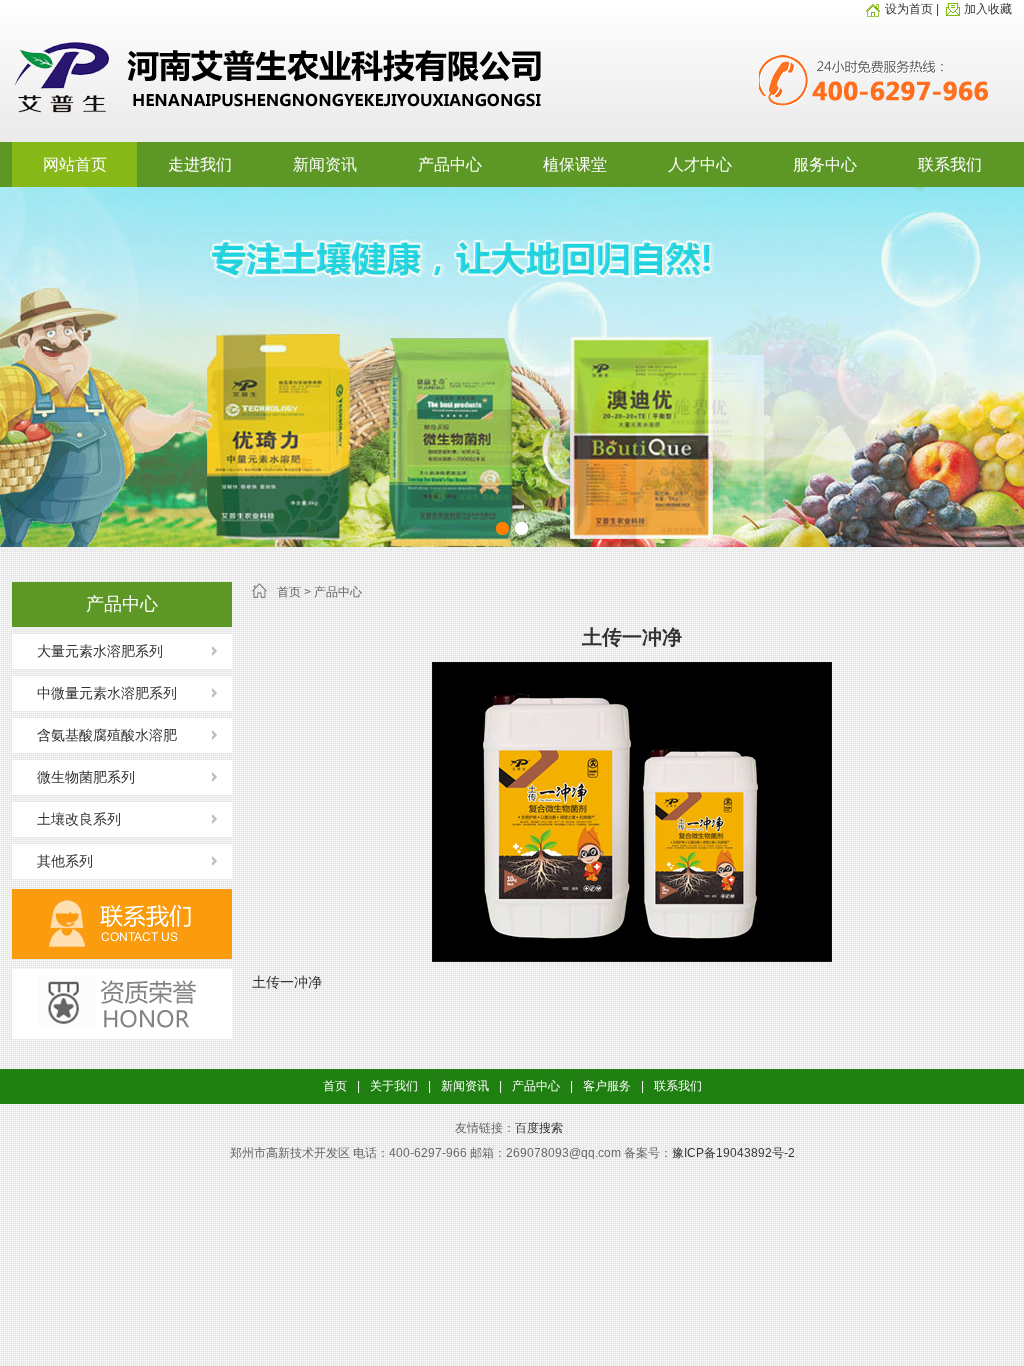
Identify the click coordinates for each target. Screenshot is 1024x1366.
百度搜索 (539, 1128)
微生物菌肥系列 (86, 777)
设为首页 (910, 9)
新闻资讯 (325, 164)
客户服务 (607, 1086)
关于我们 (394, 1086)
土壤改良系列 (79, 819)
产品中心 (450, 164)
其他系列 (65, 861)
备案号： (648, 1153)
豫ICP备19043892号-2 (733, 1153)
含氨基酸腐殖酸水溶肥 (107, 735)
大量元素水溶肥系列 (100, 651)
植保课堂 (575, 164)
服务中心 (825, 164)
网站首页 (75, 164)
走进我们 (200, 164)
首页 (289, 592)
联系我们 (950, 164)
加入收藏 (988, 9)
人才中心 (700, 164)
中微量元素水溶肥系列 (107, 693)
